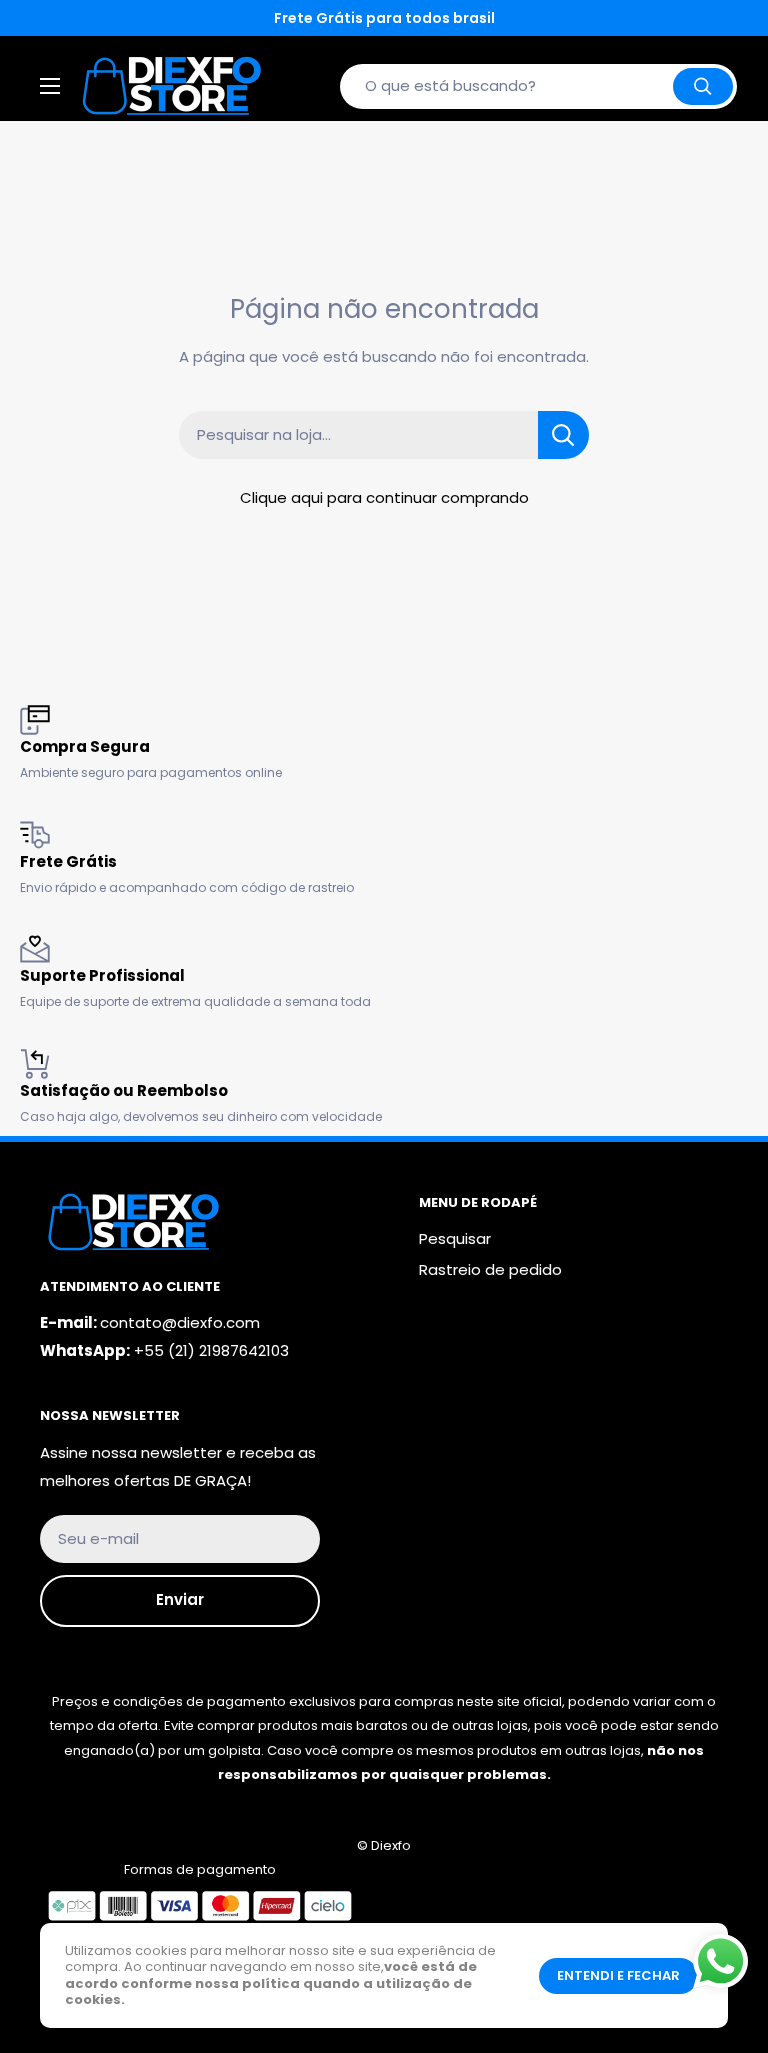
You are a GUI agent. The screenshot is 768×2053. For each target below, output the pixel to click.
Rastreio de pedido (490, 1269)
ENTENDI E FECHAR (618, 1975)
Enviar (180, 1599)
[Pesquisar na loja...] (563, 435)
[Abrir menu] (50, 86)
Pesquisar (455, 1238)
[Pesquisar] (703, 86)
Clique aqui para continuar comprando (384, 497)
